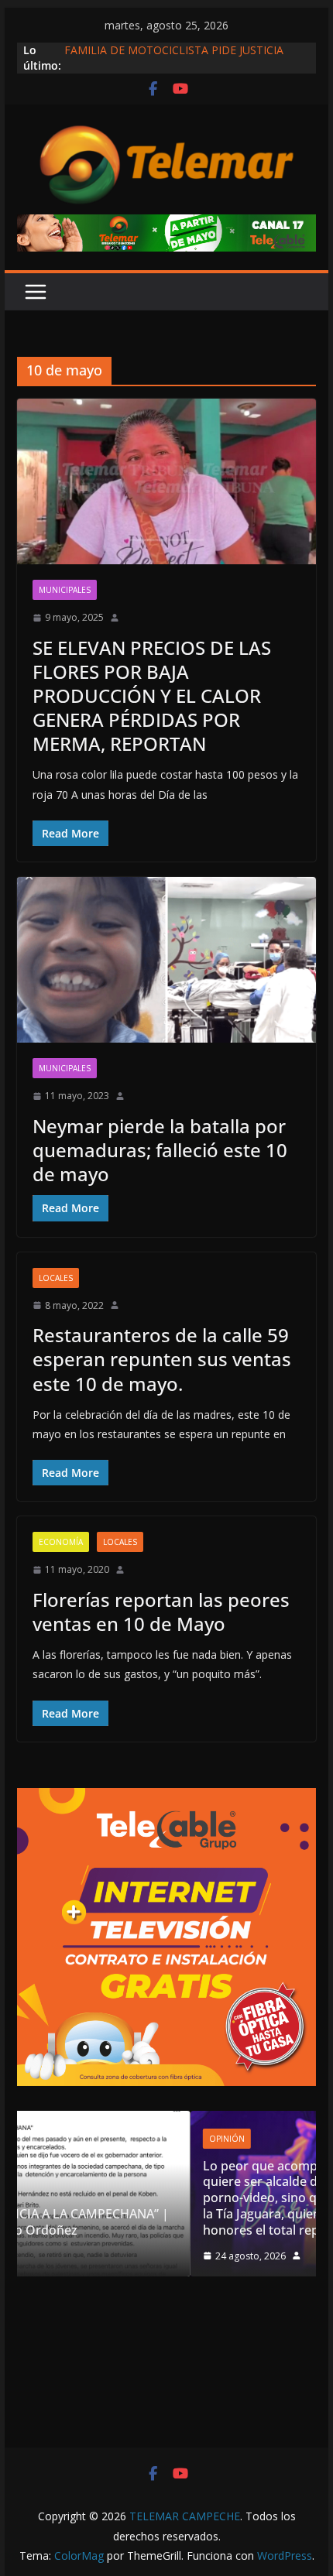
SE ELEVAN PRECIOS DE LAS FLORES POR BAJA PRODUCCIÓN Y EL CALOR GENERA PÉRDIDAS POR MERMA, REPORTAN (152, 696)
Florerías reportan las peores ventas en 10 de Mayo (161, 1612)
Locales (56, 1278)
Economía (61, 1542)
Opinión (88, 2139)
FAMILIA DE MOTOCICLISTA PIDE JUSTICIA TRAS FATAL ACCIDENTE (174, 58)
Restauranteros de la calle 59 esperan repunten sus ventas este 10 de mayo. (162, 1359)
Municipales (65, 590)
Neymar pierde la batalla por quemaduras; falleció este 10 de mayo (160, 1150)
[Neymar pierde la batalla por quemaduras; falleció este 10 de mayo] (166, 960)
